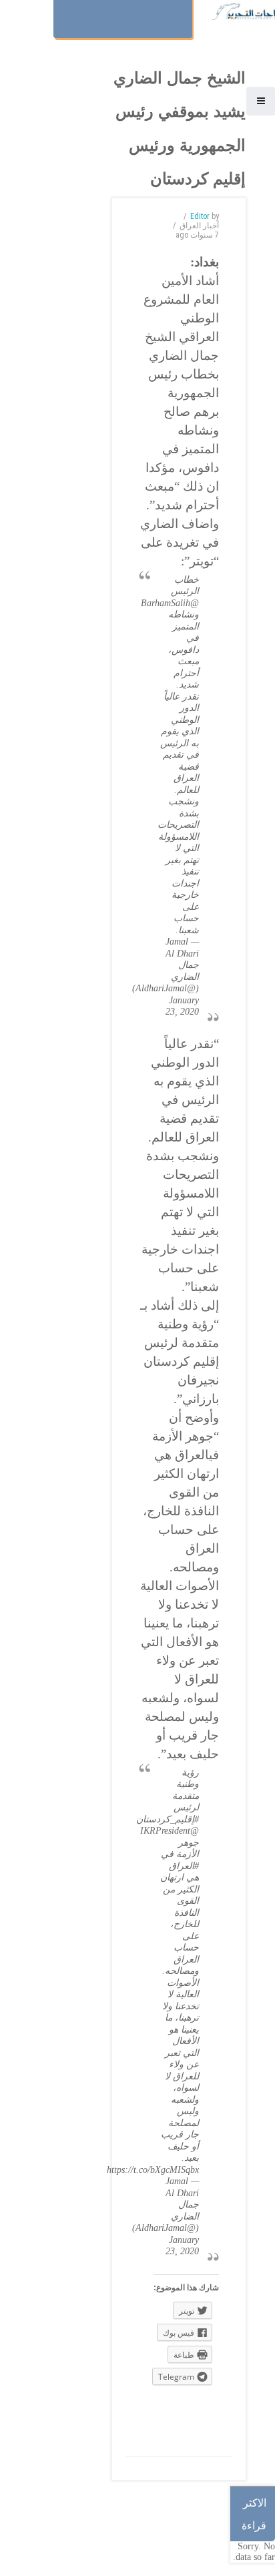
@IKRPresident (170, 1831)
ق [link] (180, 1455)
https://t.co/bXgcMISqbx (153, 2170)
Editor (200, 216)
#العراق (184, 1866)
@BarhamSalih (170, 603)
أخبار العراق (199, 226)
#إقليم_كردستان (168, 1819)
